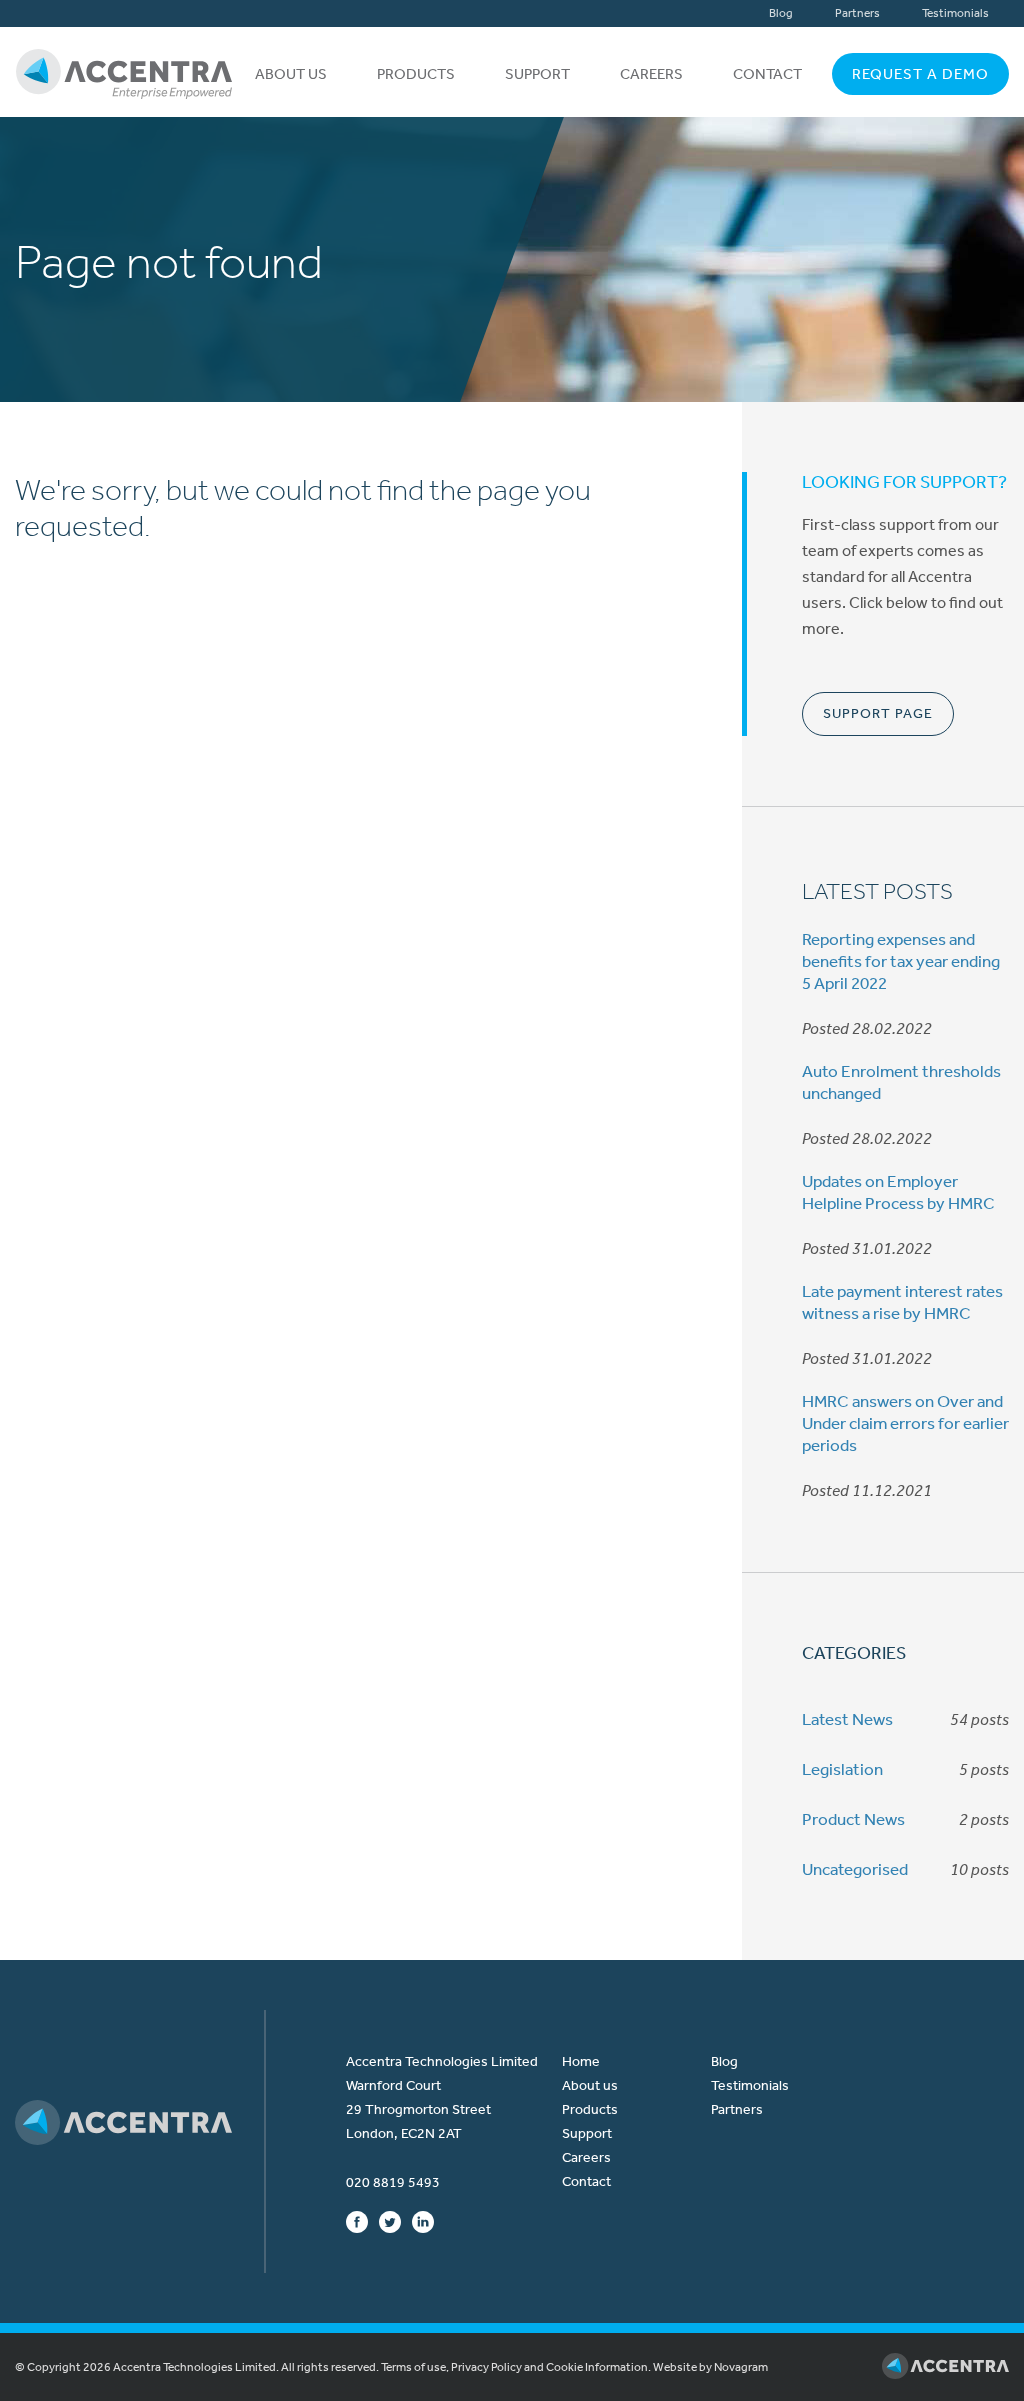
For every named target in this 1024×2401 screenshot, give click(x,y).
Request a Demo (920, 74)
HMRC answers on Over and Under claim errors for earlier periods (905, 1423)
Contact (767, 74)
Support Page (878, 713)
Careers (651, 74)
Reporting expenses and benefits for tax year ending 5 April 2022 (901, 961)
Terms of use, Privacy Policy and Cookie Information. (516, 2367)
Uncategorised (855, 1869)
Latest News (847, 1719)
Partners (857, 13)
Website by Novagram (710, 2367)
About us (291, 74)
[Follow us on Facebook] (357, 2221)
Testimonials (955, 13)
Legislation (842, 1769)
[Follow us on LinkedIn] (423, 2221)
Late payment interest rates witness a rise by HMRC (902, 1302)
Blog (781, 13)
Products (416, 74)
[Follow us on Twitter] (390, 2221)
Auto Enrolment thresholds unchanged (901, 1082)
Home (581, 2061)
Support (537, 74)
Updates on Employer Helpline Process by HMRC (898, 1192)
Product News (853, 1819)
